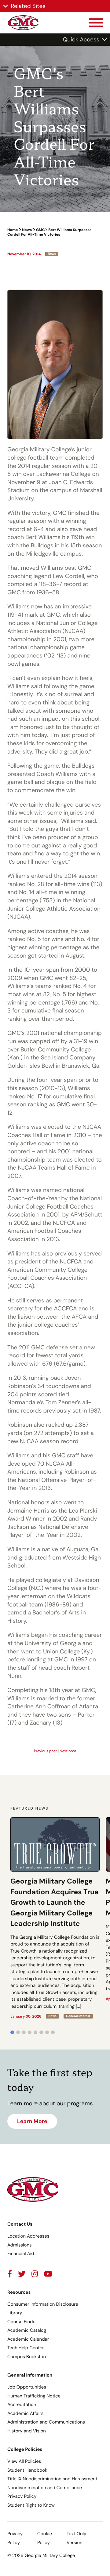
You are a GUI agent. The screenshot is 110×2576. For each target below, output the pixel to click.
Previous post (45, 1751)
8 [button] (53, 2032)
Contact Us (20, 2224)
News (27, 230)
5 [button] (35, 2032)
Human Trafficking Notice (34, 2396)
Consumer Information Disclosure (43, 2304)
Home (13, 230)
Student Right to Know (31, 2505)
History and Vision (27, 2431)
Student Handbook (27, 2470)
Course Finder (22, 2322)
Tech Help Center (26, 2348)
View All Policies (24, 2461)
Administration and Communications (46, 2422)
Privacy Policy (22, 2496)
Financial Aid (21, 2254)
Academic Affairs (25, 2413)
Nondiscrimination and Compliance (45, 2488)
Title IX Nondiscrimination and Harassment (52, 2479)
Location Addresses (28, 2236)
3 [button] (24, 2032)
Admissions (20, 2245)
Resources (19, 2292)
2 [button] (18, 2032)
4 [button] (30, 2032)
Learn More (32, 2121)
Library (15, 2313)
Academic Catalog (27, 2330)
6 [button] (41, 2032)
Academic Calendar (28, 2339)
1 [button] (12, 2032)
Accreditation (22, 2404)
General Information (30, 2375)
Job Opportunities (27, 2387)
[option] (55, 1918)
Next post (68, 1751)
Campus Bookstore (27, 2357)
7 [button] (47, 2032)
